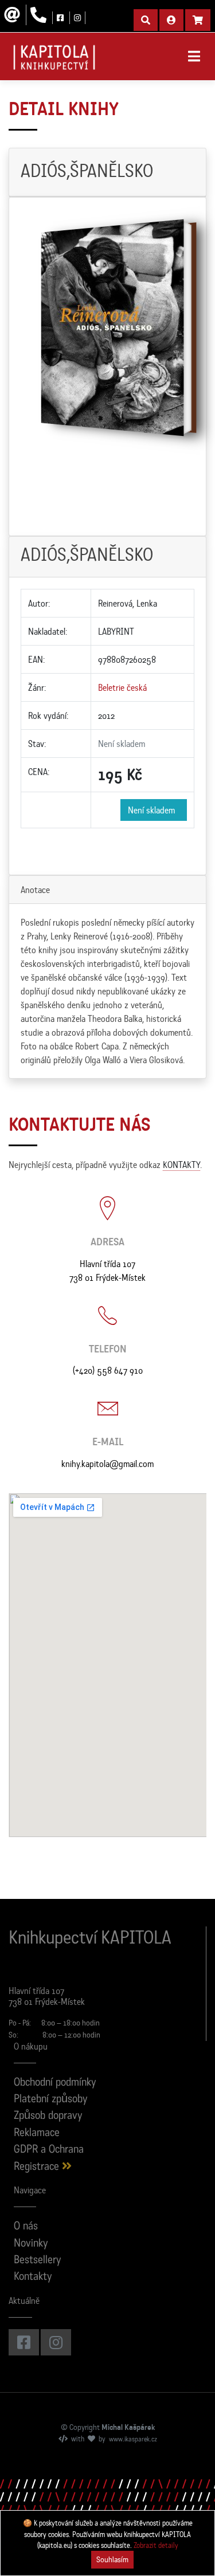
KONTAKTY (181, 1165)
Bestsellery (38, 2261)
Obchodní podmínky (55, 2083)
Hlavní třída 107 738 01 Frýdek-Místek (107, 1271)
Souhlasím (112, 2559)
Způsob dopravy (48, 2116)
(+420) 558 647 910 (108, 1370)
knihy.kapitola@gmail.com (107, 1464)
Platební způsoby (51, 2100)
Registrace (38, 2167)
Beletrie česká (122, 687)
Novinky (31, 2244)
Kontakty (33, 2277)
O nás (26, 2227)
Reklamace (37, 2133)
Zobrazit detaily (156, 2545)
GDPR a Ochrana (49, 2150)
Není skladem (154, 810)
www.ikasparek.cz (133, 2440)
